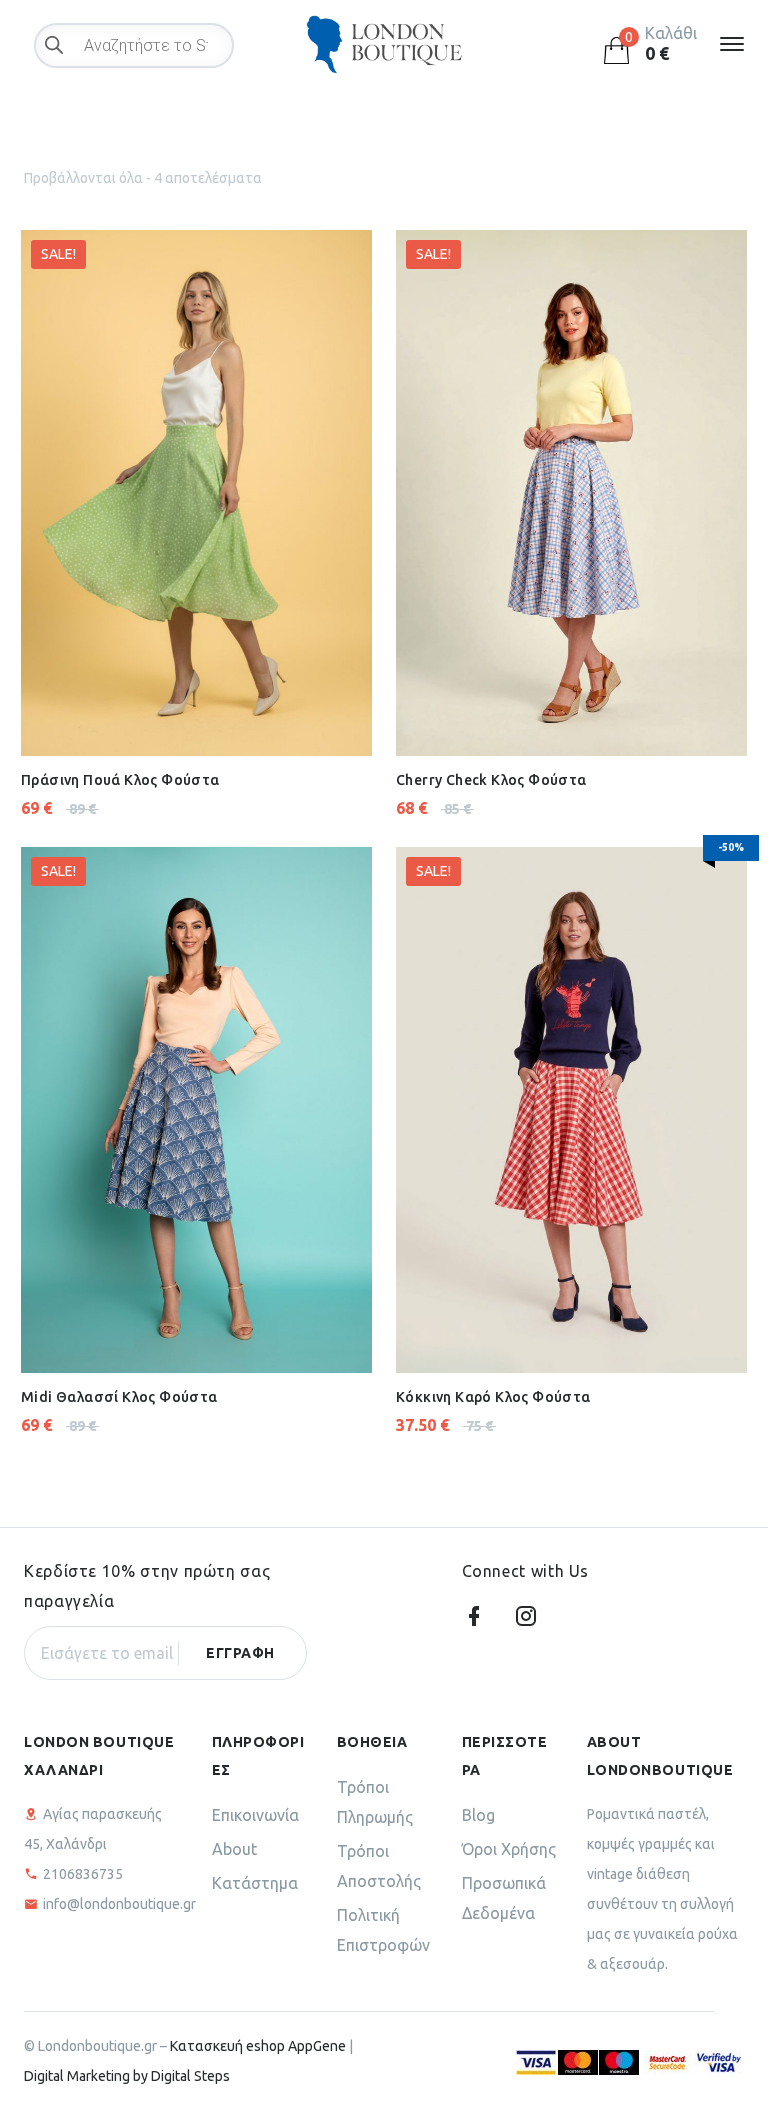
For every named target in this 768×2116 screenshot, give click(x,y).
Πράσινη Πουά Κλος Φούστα (120, 780)
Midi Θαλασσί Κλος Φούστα (119, 1397)
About (234, 1849)
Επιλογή (145, 706)
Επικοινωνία (255, 1815)
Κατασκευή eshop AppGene (258, 2046)
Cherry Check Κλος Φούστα (491, 780)
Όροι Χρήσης (509, 1849)
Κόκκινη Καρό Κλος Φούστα (493, 1397)
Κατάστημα (255, 1883)
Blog (478, 1815)
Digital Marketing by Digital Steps (127, 2076)
